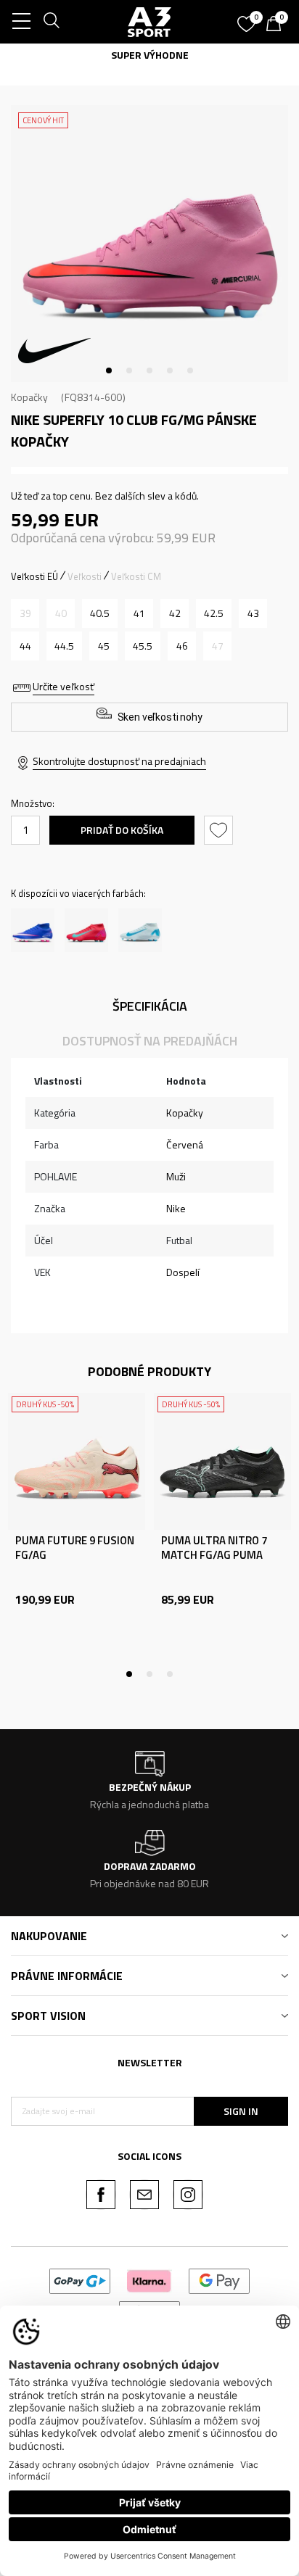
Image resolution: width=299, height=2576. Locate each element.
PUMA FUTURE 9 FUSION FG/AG (75, 1548)
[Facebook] (101, 2195)
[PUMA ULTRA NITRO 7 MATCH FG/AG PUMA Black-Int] (222, 1461)
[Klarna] (149, 2280)
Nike (176, 1208)
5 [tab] (190, 370)
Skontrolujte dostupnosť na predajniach (119, 761)
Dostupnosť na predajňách (150, 1041)
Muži (176, 1176)
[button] (220, 830)
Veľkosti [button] (85, 576)
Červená (185, 1144)
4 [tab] (170, 370)
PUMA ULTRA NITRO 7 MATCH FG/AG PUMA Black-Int (214, 1555)
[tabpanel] (149, 244)
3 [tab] (149, 370)
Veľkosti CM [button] (136, 576)
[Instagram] (188, 2195)
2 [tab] (129, 370)
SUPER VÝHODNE (150, 55)
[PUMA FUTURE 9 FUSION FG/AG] (77, 1461)
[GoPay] (80, 2280)
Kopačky (29, 397)
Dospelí (183, 1272)
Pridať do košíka (122, 830)
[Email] (144, 2195)
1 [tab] (109, 370)
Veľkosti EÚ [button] (34, 576)
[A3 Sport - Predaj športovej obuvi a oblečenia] (149, 22)
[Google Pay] (220, 2280)
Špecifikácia (150, 1006)
